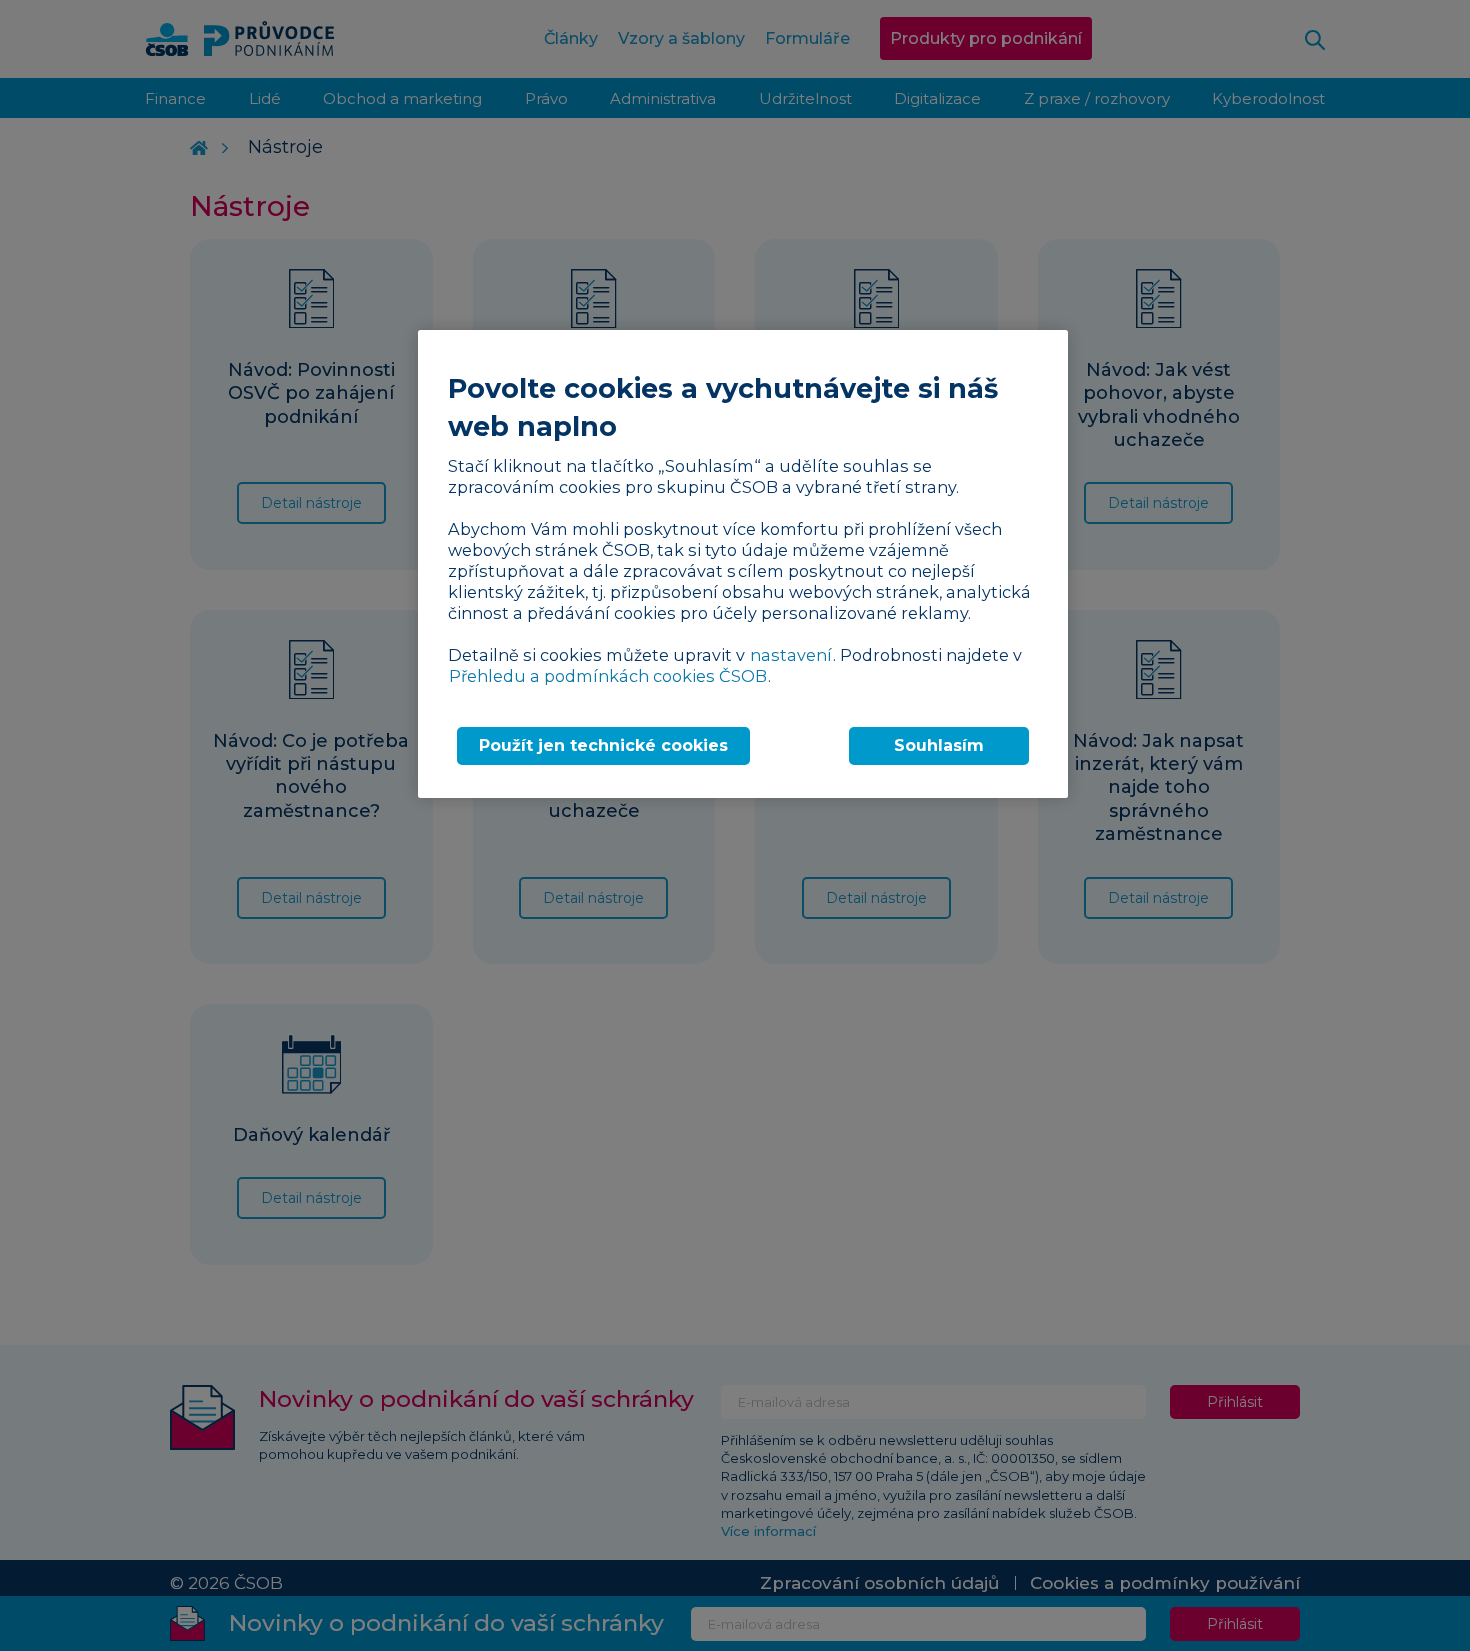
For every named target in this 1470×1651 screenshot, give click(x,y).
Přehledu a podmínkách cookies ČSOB (608, 676)
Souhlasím (939, 745)
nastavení (791, 655)
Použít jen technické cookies (603, 745)
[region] (743, 563)
